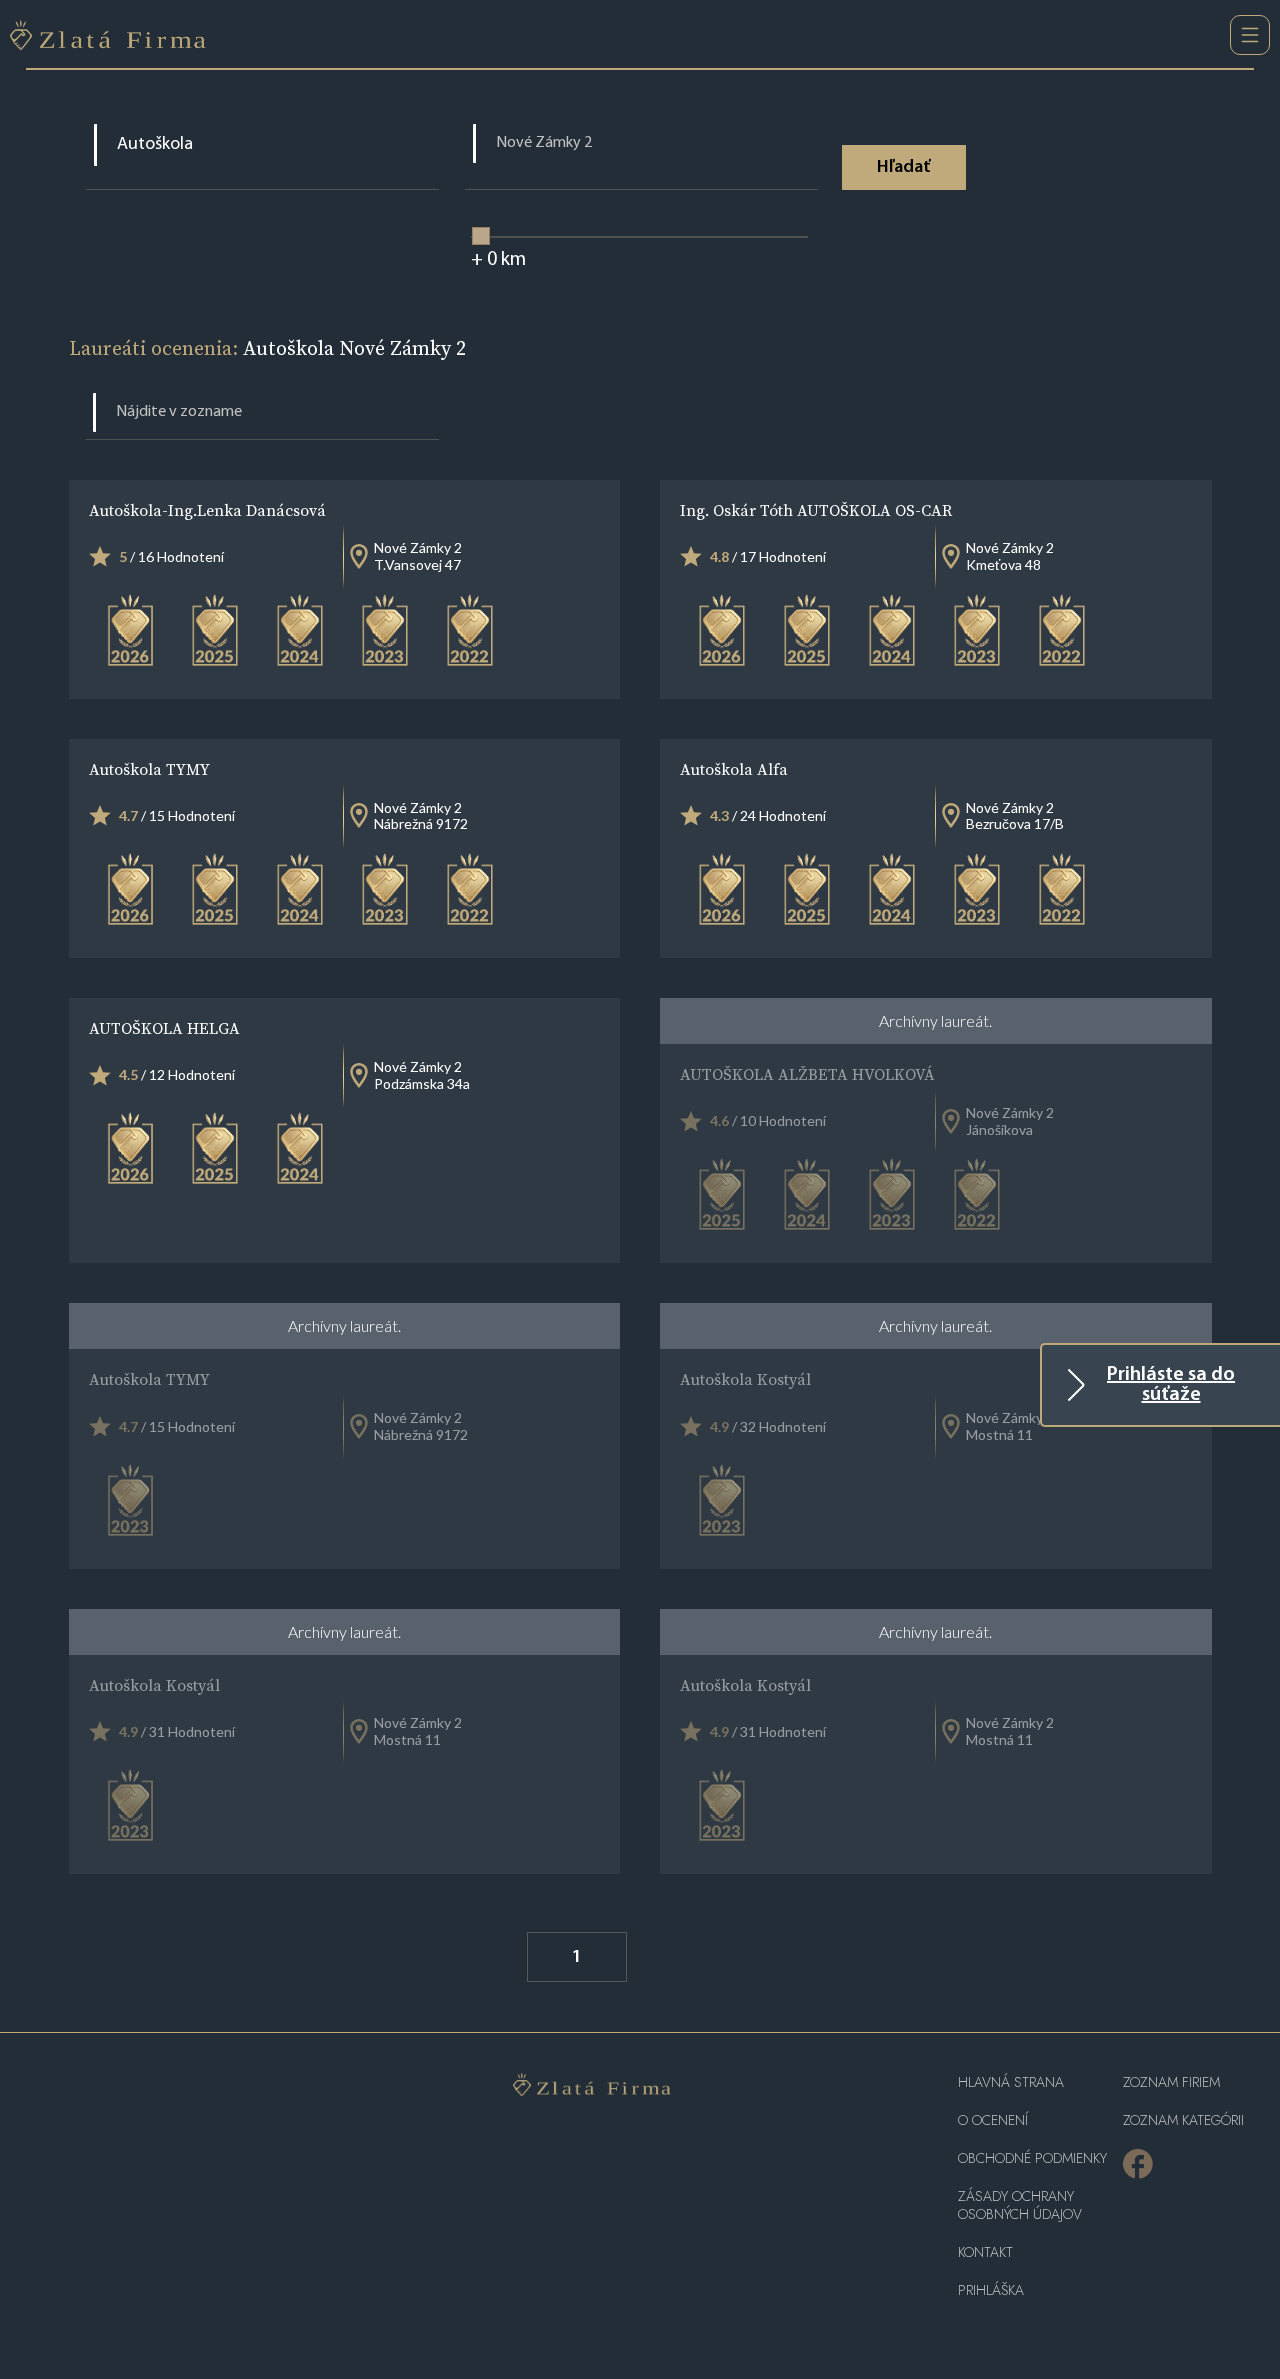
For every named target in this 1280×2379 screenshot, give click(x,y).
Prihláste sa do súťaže (1171, 1385)
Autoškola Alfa (734, 769)
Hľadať (903, 168)
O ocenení (993, 2120)
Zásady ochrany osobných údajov (1020, 2205)
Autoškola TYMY (149, 769)
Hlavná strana (1011, 2082)
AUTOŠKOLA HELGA (164, 1028)
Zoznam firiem (1171, 2082)
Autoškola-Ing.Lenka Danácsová (207, 510)
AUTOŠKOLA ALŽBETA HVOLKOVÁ (807, 1074)
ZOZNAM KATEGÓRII (1183, 2120)
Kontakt (985, 2252)
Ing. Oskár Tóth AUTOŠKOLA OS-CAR (816, 510)
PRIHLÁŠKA (991, 2290)
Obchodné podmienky (1032, 2158)
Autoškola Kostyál (745, 1379)
